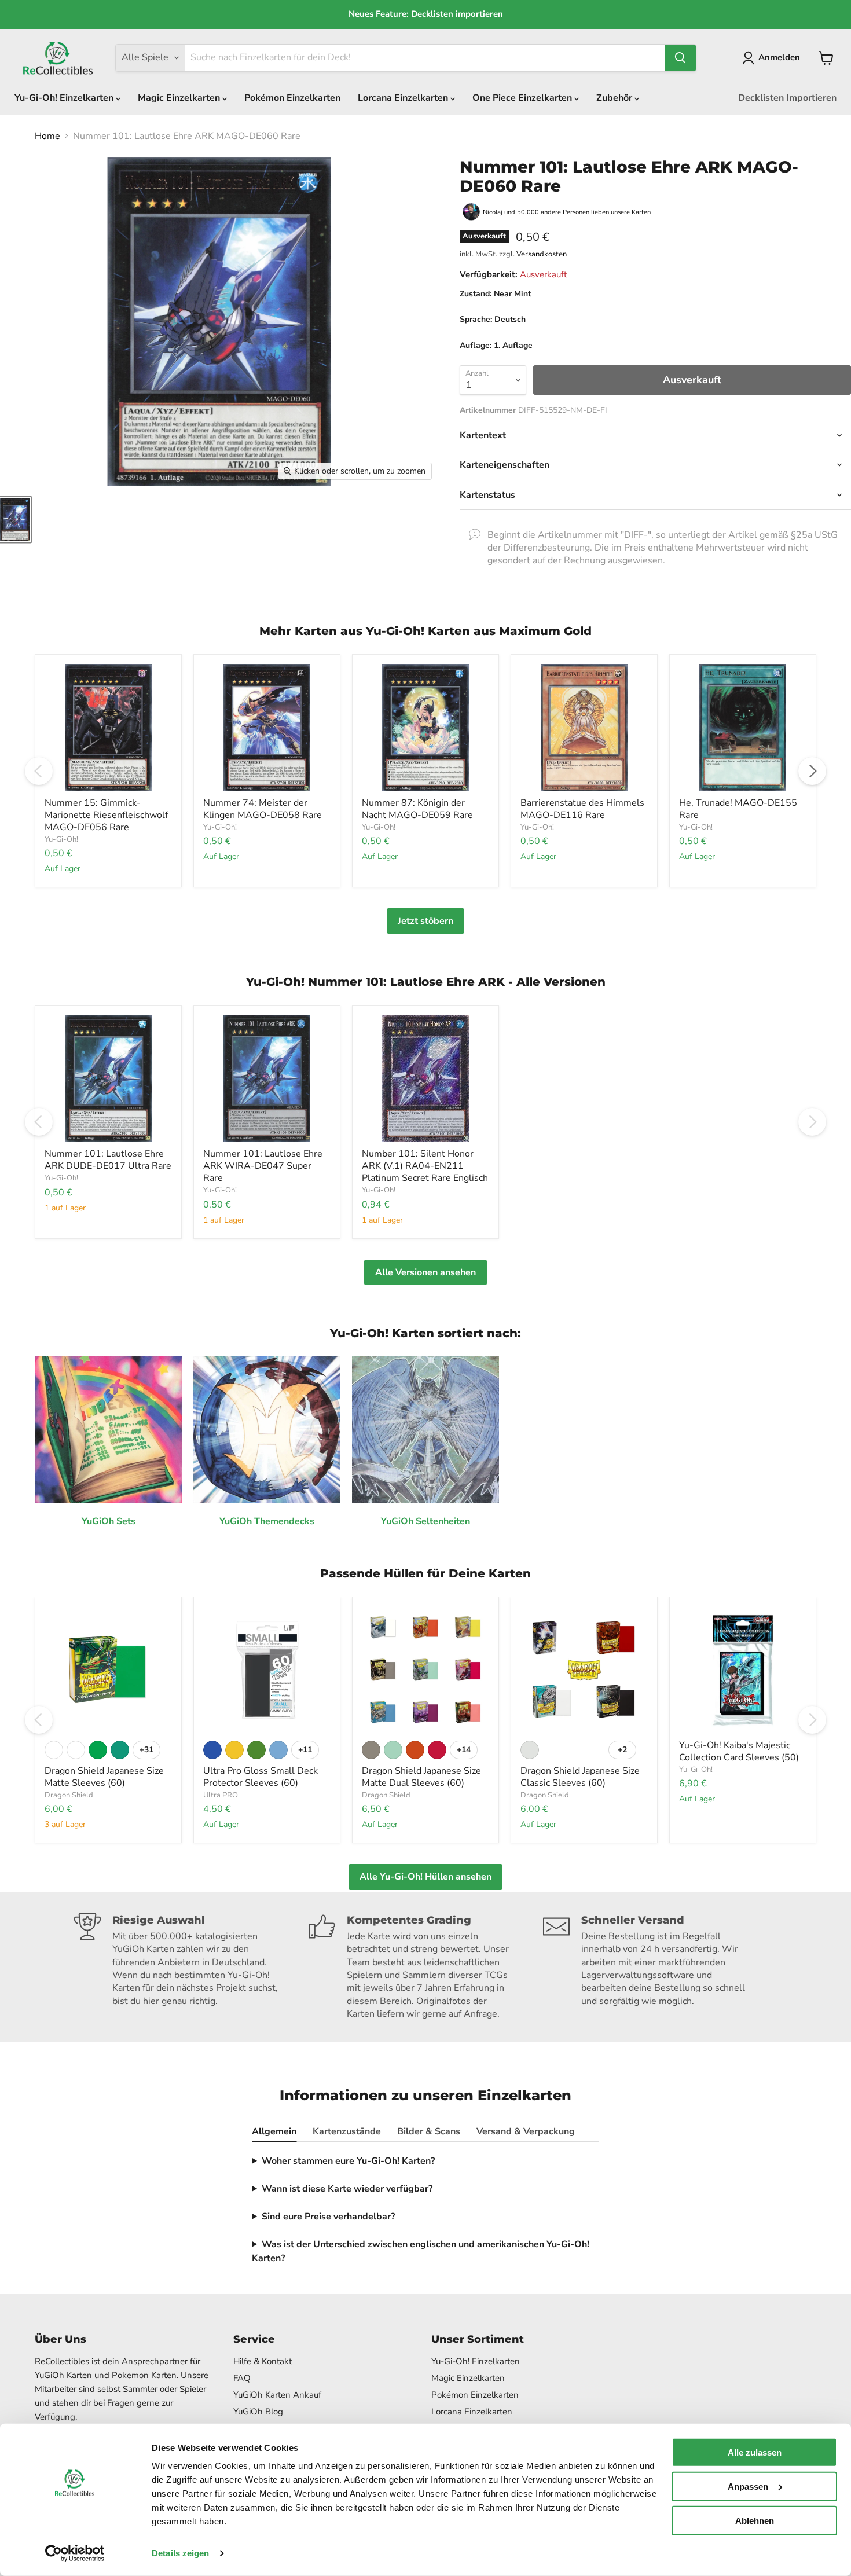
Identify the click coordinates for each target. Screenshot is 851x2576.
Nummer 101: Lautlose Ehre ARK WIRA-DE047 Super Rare (263, 1166)
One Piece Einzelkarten (523, 98)
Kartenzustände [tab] (347, 2131)
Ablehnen (755, 2520)
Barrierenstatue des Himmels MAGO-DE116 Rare (582, 809)
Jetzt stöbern (425, 921)
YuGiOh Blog (258, 2412)
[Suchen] (680, 58)
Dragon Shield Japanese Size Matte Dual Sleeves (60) (421, 1777)
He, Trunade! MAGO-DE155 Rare (738, 809)
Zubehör (615, 98)
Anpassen (748, 2487)
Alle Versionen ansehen (425, 1272)
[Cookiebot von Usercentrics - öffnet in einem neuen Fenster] (75, 2553)
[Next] (812, 771)
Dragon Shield (69, 1795)
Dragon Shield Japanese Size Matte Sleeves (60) (104, 1777)
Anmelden (779, 57)
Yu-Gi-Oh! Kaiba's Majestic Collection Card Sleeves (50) (739, 1751)
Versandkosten (542, 254)
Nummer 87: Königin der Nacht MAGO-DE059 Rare (417, 809)
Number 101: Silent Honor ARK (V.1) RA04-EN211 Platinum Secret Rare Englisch (425, 1166)
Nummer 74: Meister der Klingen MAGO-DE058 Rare (263, 809)
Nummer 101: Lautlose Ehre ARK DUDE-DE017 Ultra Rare (108, 1160)
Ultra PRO (221, 1795)
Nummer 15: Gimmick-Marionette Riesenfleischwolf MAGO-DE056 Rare (106, 815)
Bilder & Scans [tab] (429, 2131)
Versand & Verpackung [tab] (526, 2131)
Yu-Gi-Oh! (61, 839)
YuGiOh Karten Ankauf (277, 2395)
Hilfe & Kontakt (263, 2361)
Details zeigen (180, 2553)
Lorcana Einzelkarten (404, 98)
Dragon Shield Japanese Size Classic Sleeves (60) (580, 1777)
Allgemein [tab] (274, 2131)
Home (47, 136)
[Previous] (39, 771)
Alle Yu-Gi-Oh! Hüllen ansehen (425, 1877)
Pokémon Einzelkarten (292, 98)
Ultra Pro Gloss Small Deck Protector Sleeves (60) (261, 1777)
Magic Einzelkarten (180, 98)
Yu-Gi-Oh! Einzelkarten (65, 98)
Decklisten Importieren (787, 98)
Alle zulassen (755, 2452)
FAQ (242, 2378)
